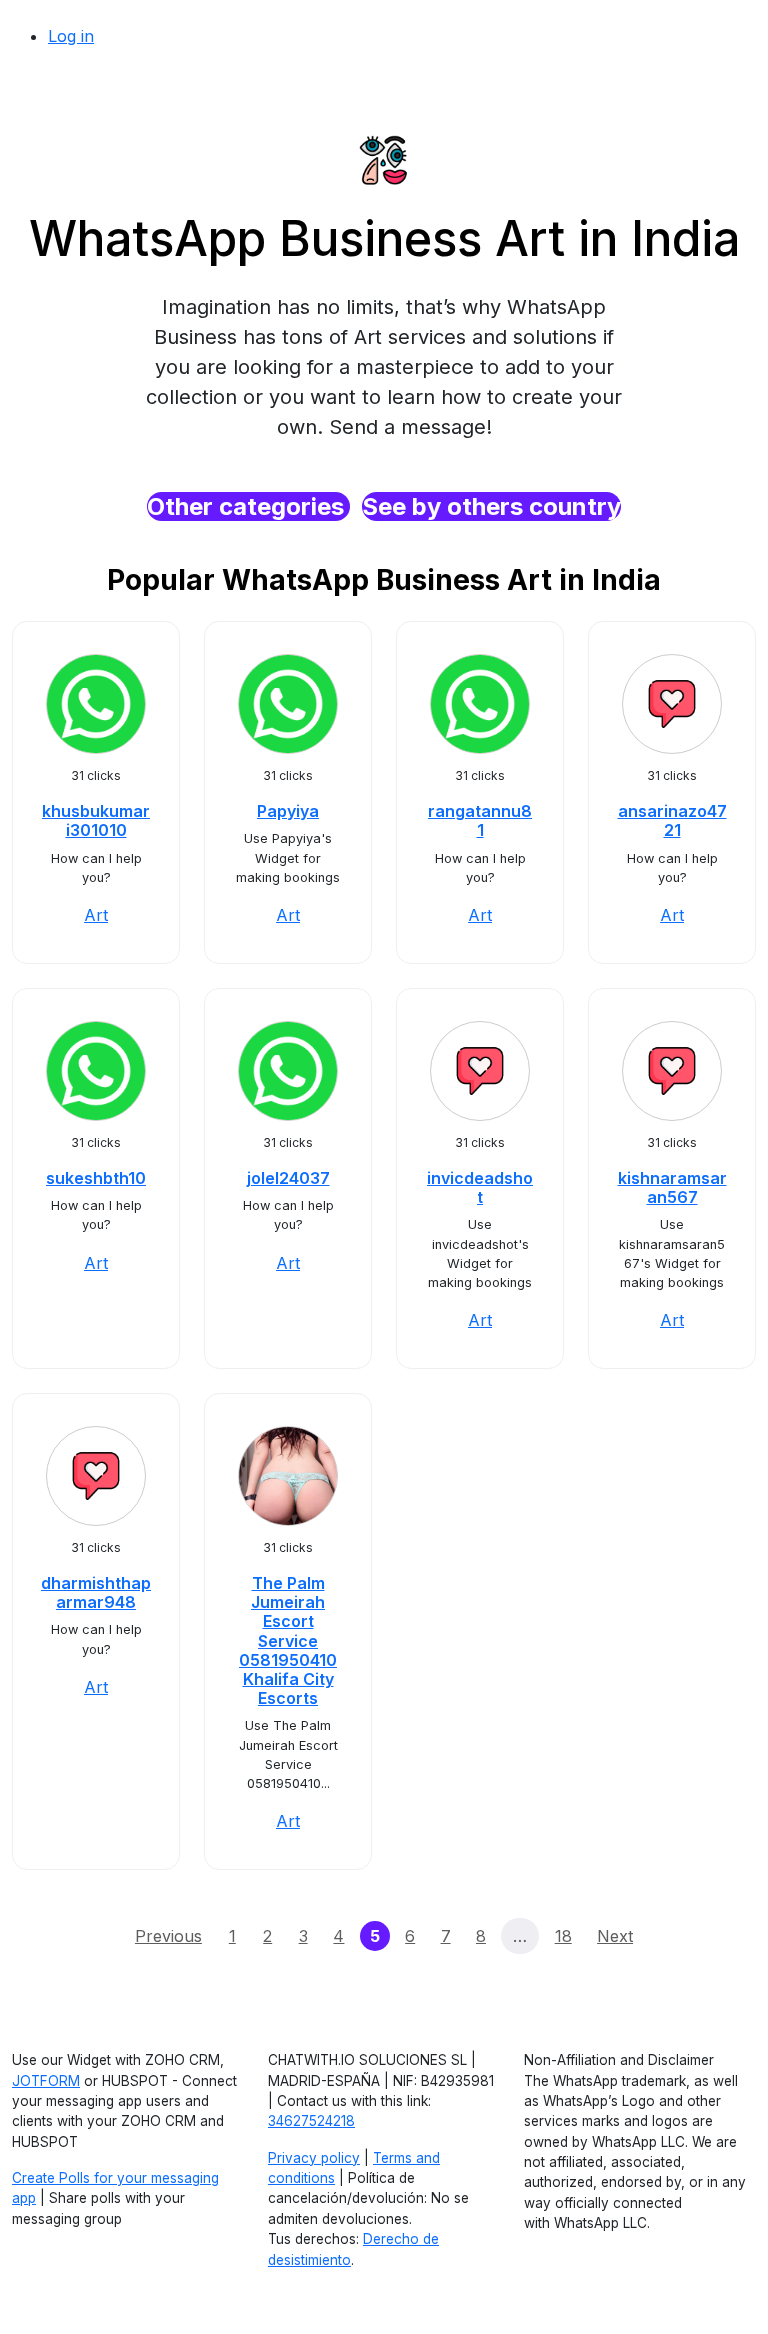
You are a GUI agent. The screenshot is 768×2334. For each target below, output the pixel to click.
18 (563, 1936)
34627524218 (311, 2121)
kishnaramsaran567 (672, 1187)
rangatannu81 (480, 820)
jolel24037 (288, 1178)
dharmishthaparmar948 (96, 1592)
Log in (71, 36)
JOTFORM (46, 2081)
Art (96, 915)
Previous (168, 1936)
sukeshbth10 (96, 1178)
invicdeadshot (480, 1187)
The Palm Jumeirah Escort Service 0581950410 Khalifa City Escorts (288, 1640)
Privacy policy (314, 2158)
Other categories (248, 506)
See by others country (491, 506)
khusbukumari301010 (96, 820)
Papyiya (288, 811)
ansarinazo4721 (672, 820)
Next (615, 1936)
